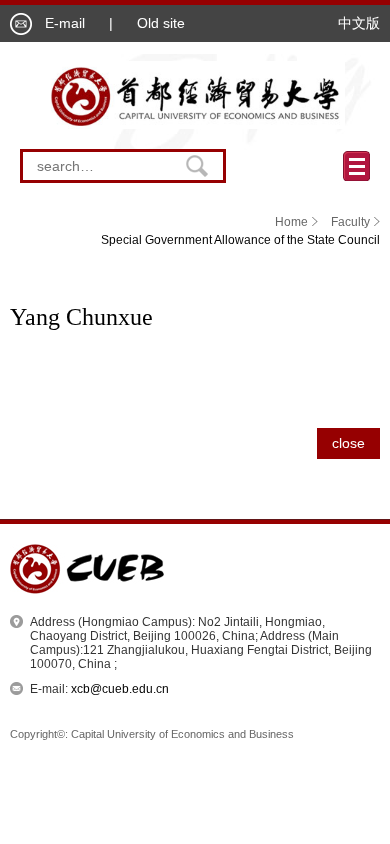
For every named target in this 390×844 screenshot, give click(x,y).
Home (291, 222)
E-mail (65, 23)
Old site (161, 23)
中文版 (359, 23)
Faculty (350, 222)
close (348, 443)
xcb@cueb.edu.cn (120, 689)
